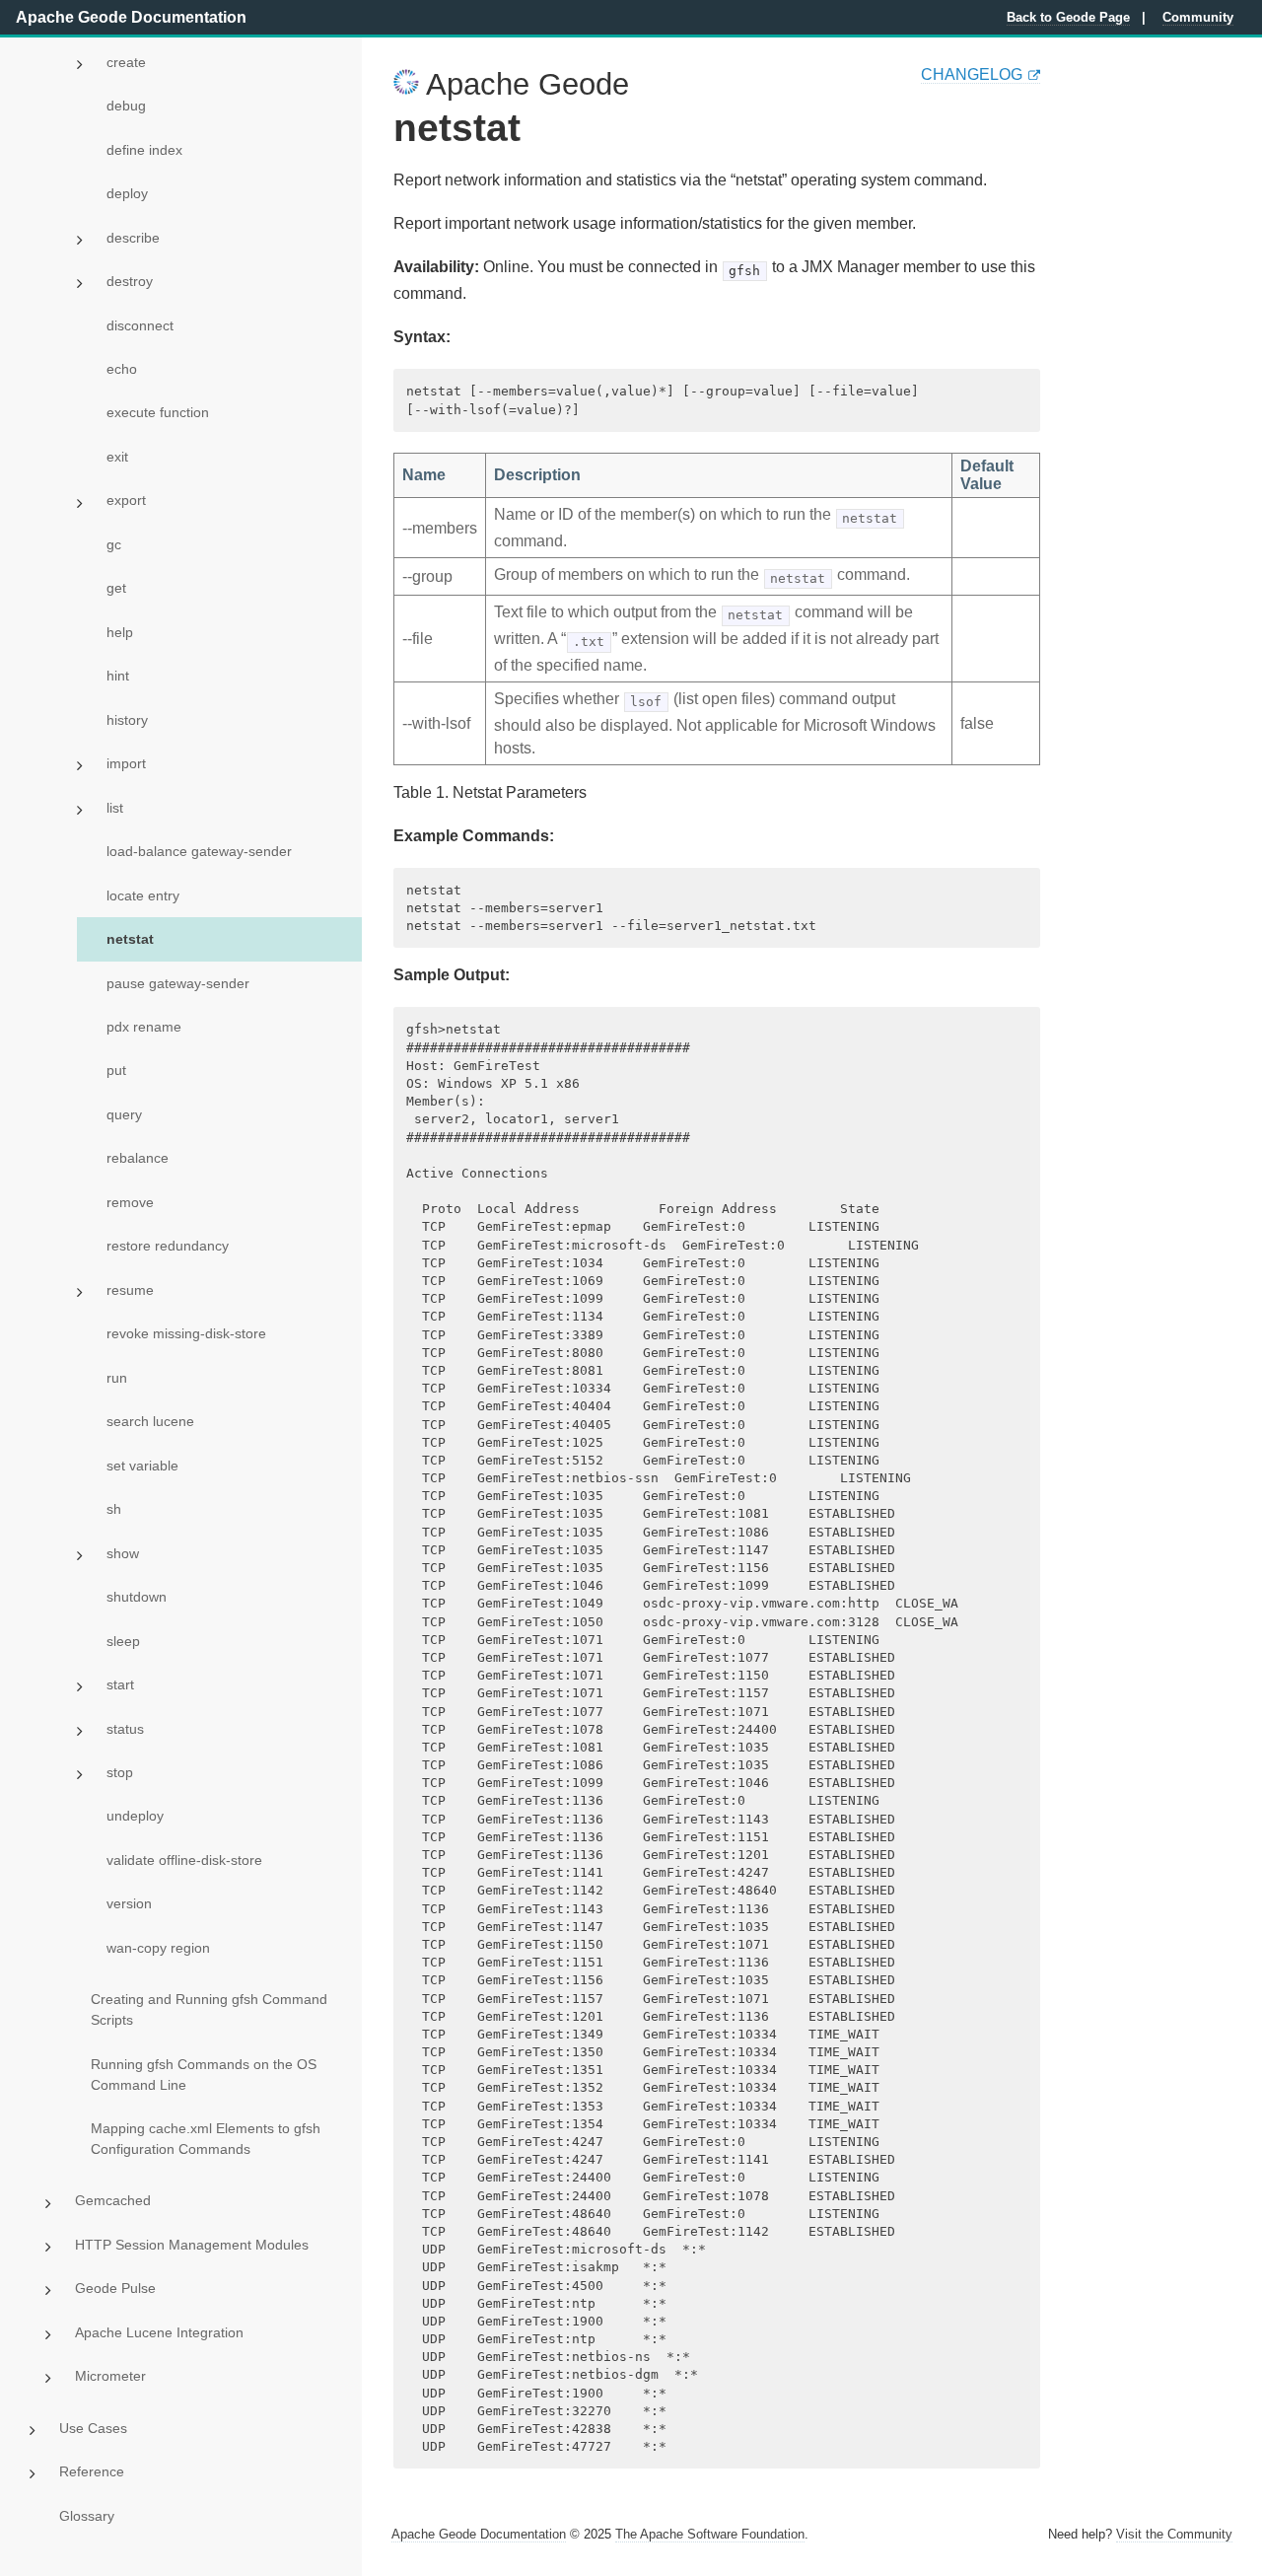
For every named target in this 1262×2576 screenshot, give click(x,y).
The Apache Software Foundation (710, 2534)
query (124, 1114)
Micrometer (110, 2376)
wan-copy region (158, 1948)
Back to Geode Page (1068, 17)
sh (114, 1509)
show (123, 1553)
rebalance (138, 1158)
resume (130, 1290)
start (120, 1684)
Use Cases (93, 2428)
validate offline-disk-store (184, 1860)
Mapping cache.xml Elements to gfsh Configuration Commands (206, 2139)
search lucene (150, 1421)
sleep (123, 1641)
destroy (130, 281)
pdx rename (144, 1027)
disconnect (140, 325)
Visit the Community (1174, 2534)
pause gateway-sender (178, 983)
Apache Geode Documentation (131, 17)
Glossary (87, 2516)
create (126, 62)
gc (114, 544)
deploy (127, 193)
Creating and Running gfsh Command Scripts (209, 2009)
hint (118, 676)
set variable (142, 1466)
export (126, 500)
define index (144, 150)
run (117, 1378)
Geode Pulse (115, 2288)
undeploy (135, 1816)
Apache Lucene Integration (159, 2332)
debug (126, 106)
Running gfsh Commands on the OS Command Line (204, 2075)
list (115, 808)
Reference (92, 2471)
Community (1198, 17)
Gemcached (113, 2200)
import (126, 763)
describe (133, 238)
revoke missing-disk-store (186, 1333)
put (116, 1070)
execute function (158, 412)
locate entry (143, 895)
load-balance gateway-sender (199, 851)
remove (130, 1202)
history (127, 720)
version (129, 1903)
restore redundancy (168, 1246)
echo (122, 369)
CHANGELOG (972, 74)
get (116, 588)
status (125, 1729)
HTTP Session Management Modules (192, 2245)
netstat (130, 939)
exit (117, 457)
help (120, 632)
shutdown (137, 1597)
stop (120, 1772)
